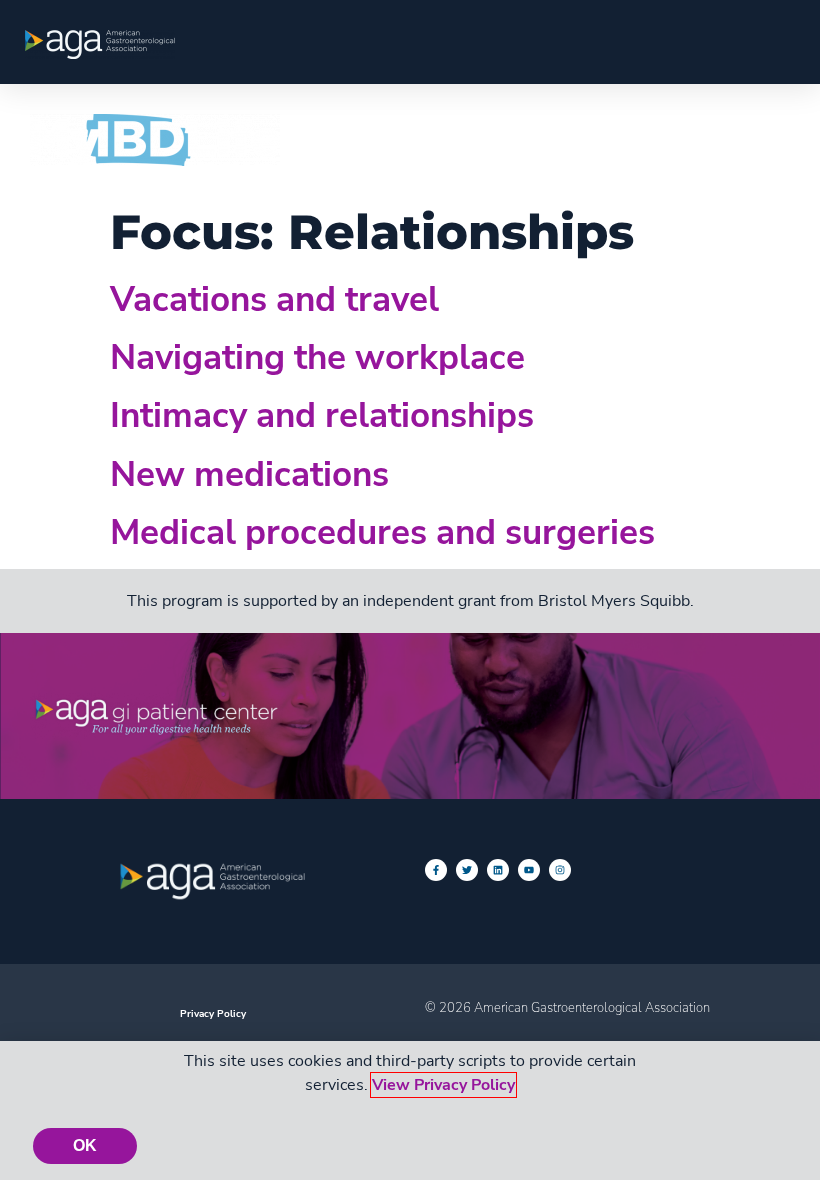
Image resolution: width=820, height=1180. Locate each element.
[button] (766, 138)
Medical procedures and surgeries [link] (382, 532)
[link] (100, 44)
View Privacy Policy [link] (443, 1085)
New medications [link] (249, 474)
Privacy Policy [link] (213, 1013)
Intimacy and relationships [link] (322, 415)
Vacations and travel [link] (274, 299)
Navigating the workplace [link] (317, 357)
